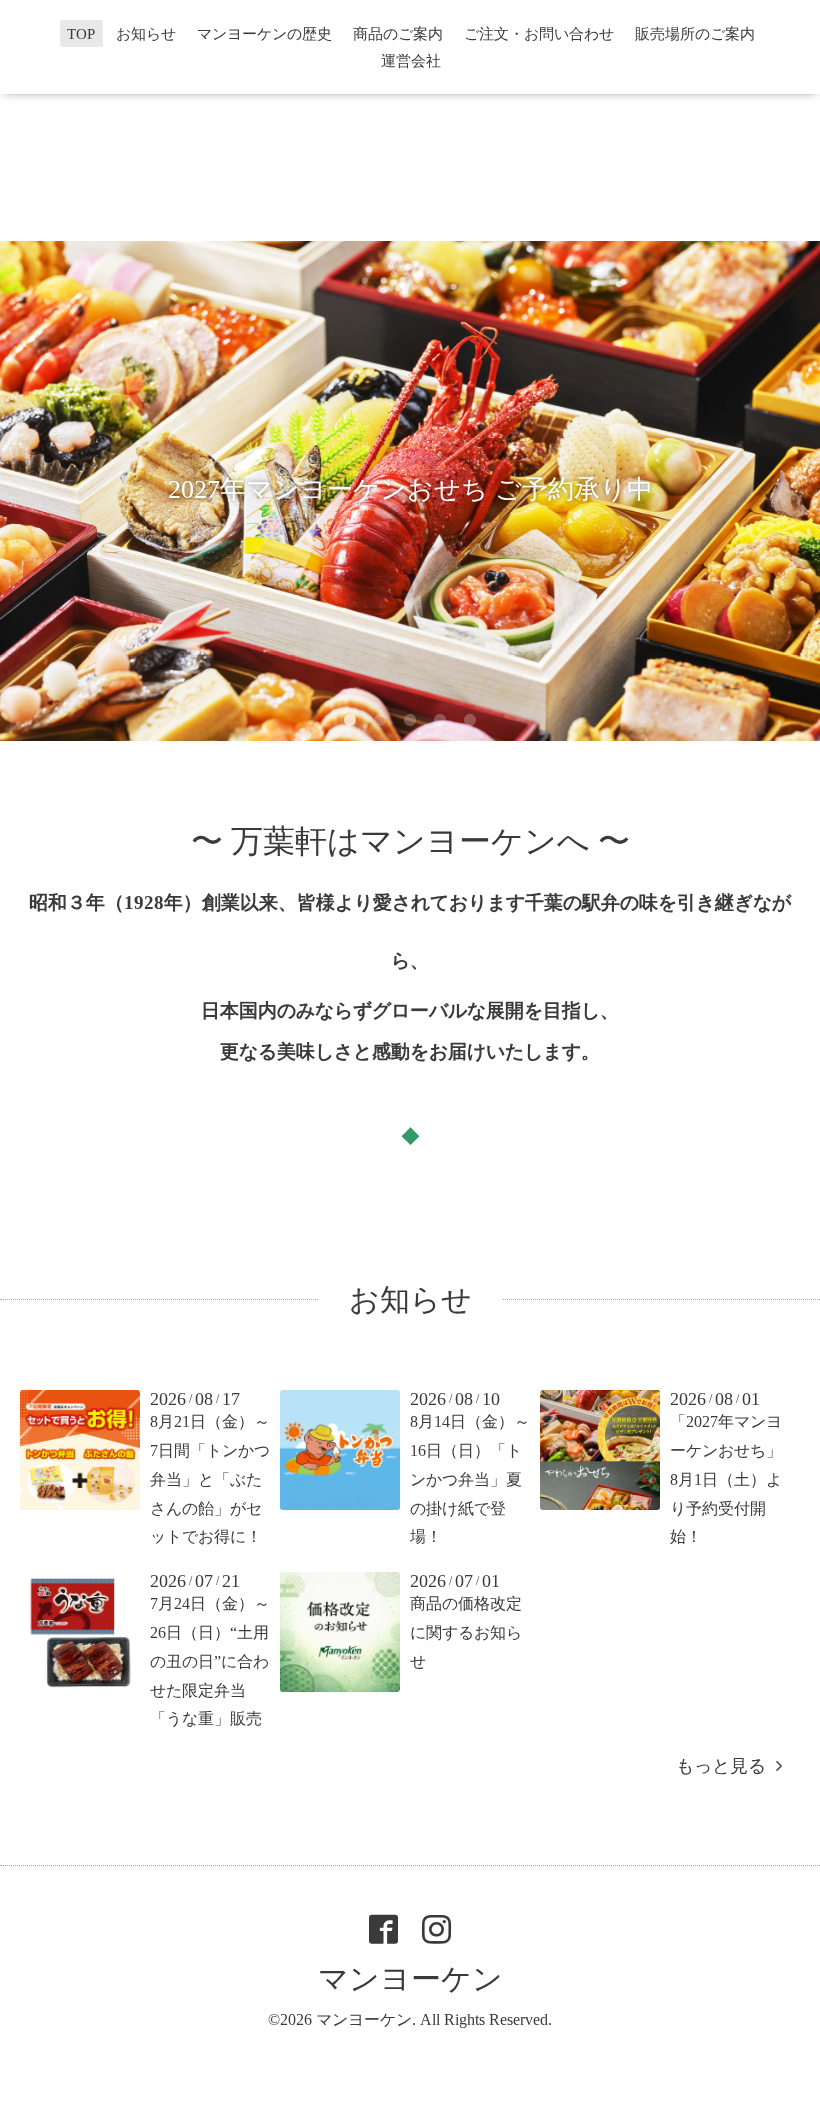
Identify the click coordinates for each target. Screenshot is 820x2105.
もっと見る (726, 1766)
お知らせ (146, 34)
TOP (81, 34)
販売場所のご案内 (695, 34)
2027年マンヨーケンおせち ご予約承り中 (410, 489)
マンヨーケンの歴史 (264, 34)
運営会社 (411, 61)
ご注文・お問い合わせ (539, 34)
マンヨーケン (410, 1978)
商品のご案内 (398, 34)
